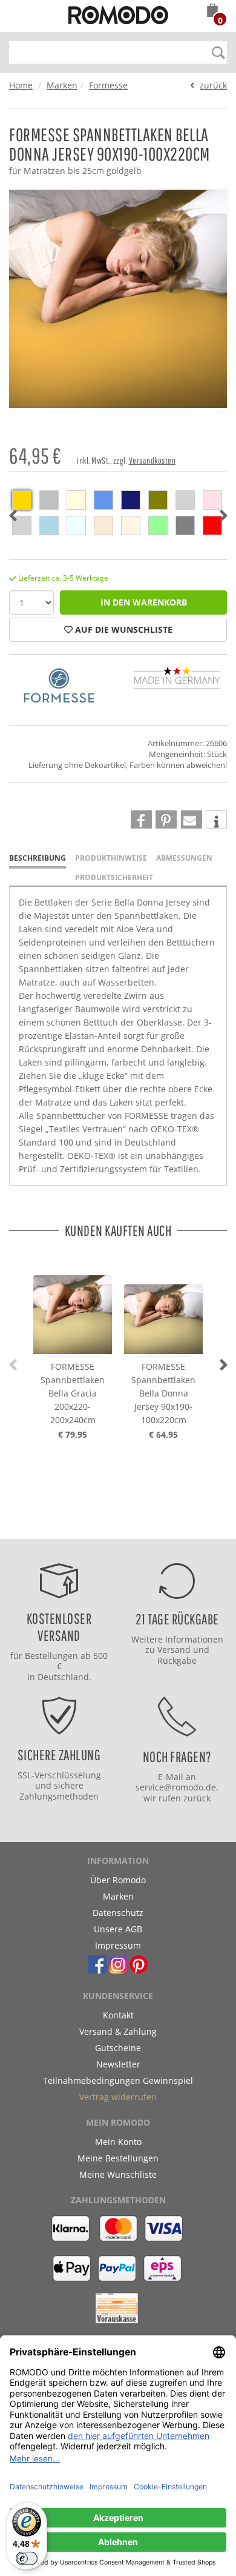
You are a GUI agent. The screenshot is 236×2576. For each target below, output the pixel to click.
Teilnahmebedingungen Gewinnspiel (118, 2080)
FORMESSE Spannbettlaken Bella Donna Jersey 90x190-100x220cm (163, 1393)
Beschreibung (38, 858)
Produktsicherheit (114, 877)
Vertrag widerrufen (118, 2097)
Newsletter (118, 2064)
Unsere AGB (118, 1929)
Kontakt (118, 2015)
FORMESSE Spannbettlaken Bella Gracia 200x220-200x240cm (73, 1393)
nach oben (114, 1527)
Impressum (118, 1945)
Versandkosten (152, 460)
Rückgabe (177, 1660)
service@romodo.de (176, 1787)
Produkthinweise (111, 858)
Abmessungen (184, 858)
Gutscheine (118, 2048)
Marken (62, 85)
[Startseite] (118, 17)
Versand (174, 1650)
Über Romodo (118, 1880)
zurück (213, 85)
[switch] (27, 2558)
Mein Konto (118, 2142)
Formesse (108, 85)
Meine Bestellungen (118, 2158)
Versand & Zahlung (118, 2031)
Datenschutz (118, 1913)
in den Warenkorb (144, 602)
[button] (212, 12)
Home (21, 85)
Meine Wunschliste (118, 2174)
